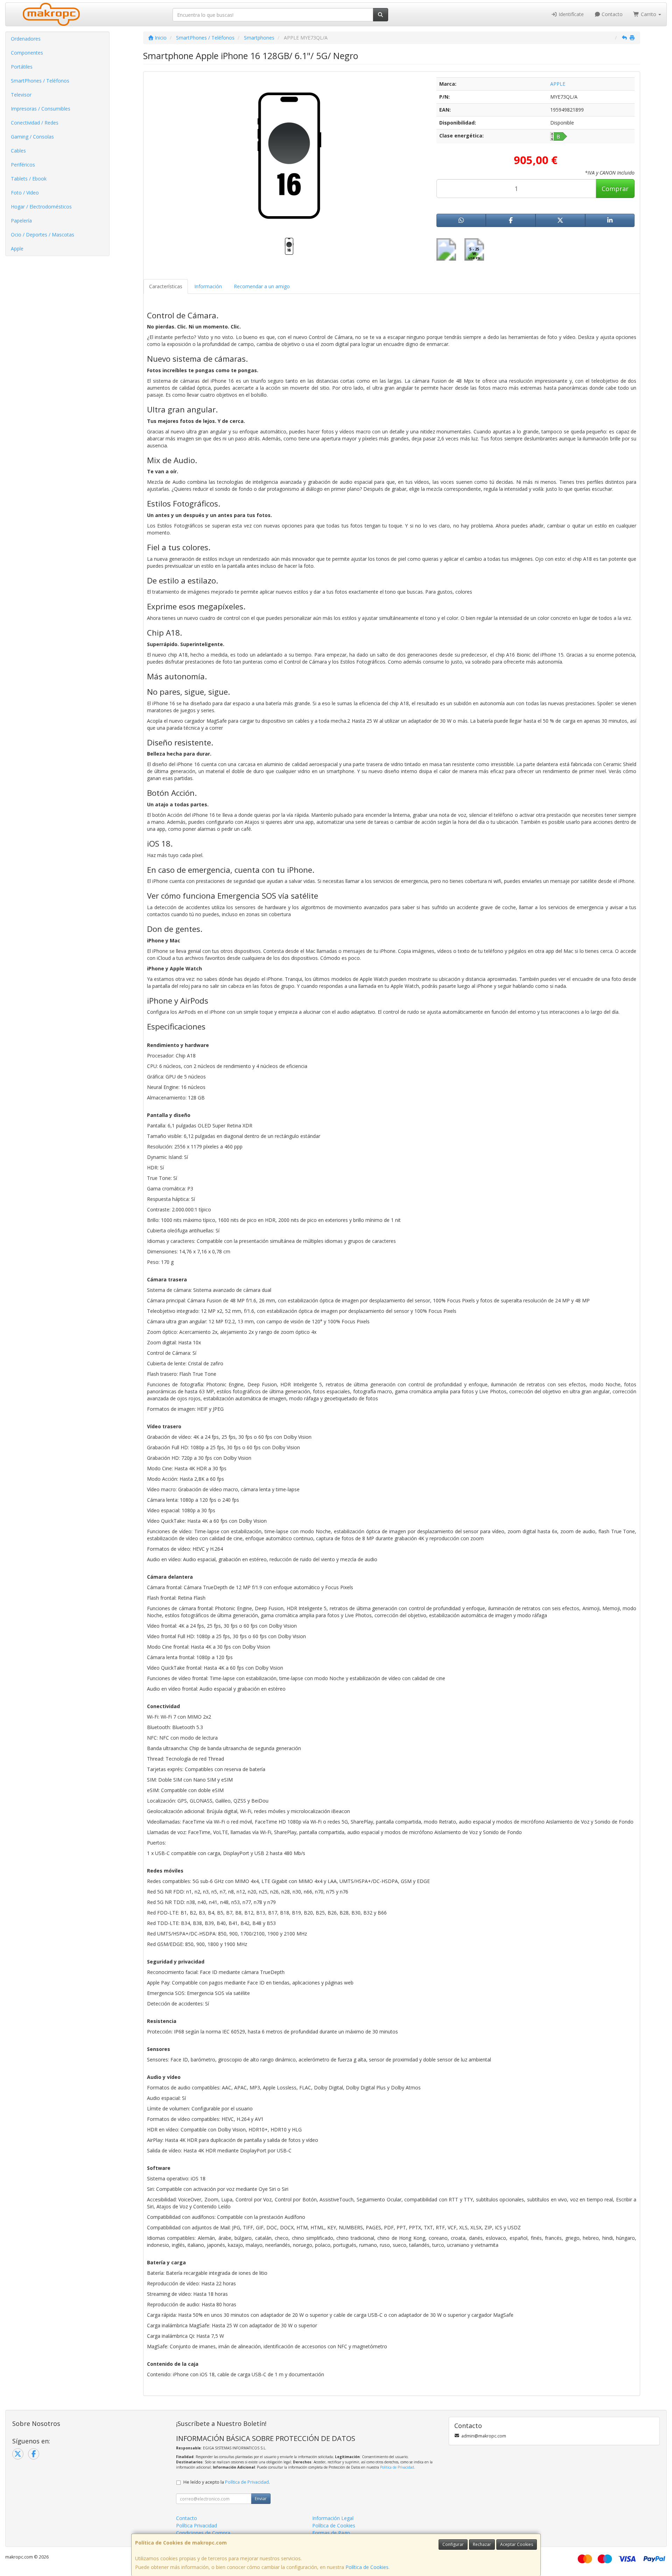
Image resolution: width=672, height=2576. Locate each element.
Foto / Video (25, 193)
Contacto (611, 14)
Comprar (615, 189)
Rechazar (482, 2544)
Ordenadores (26, 39)
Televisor (21, 95)
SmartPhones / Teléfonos (40, 81)
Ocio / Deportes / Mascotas (43, 235)
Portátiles (22, 67)
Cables (18, 151)
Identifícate (570, 14)
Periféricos (23, 165)
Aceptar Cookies (517, 2544)
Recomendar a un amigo (262, 286)
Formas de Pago (331, 2533)
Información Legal (333, 2518)
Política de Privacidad (397, 2467)
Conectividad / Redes (35, 123)
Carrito (649, 14)
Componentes (27, 53)
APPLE (558, 84)
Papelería (21, 221)
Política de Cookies (367, 2567)
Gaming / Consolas (32, 137)
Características (166, 286)
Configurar (453, 2544)
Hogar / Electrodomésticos (41, 207)
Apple (17, 249)
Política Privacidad (197, 2525)
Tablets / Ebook (29, 179)
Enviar (261, 2499)
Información (208, 286)
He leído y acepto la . (227, 2482)
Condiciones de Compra (203, 2533)
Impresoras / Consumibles (41, 109)
